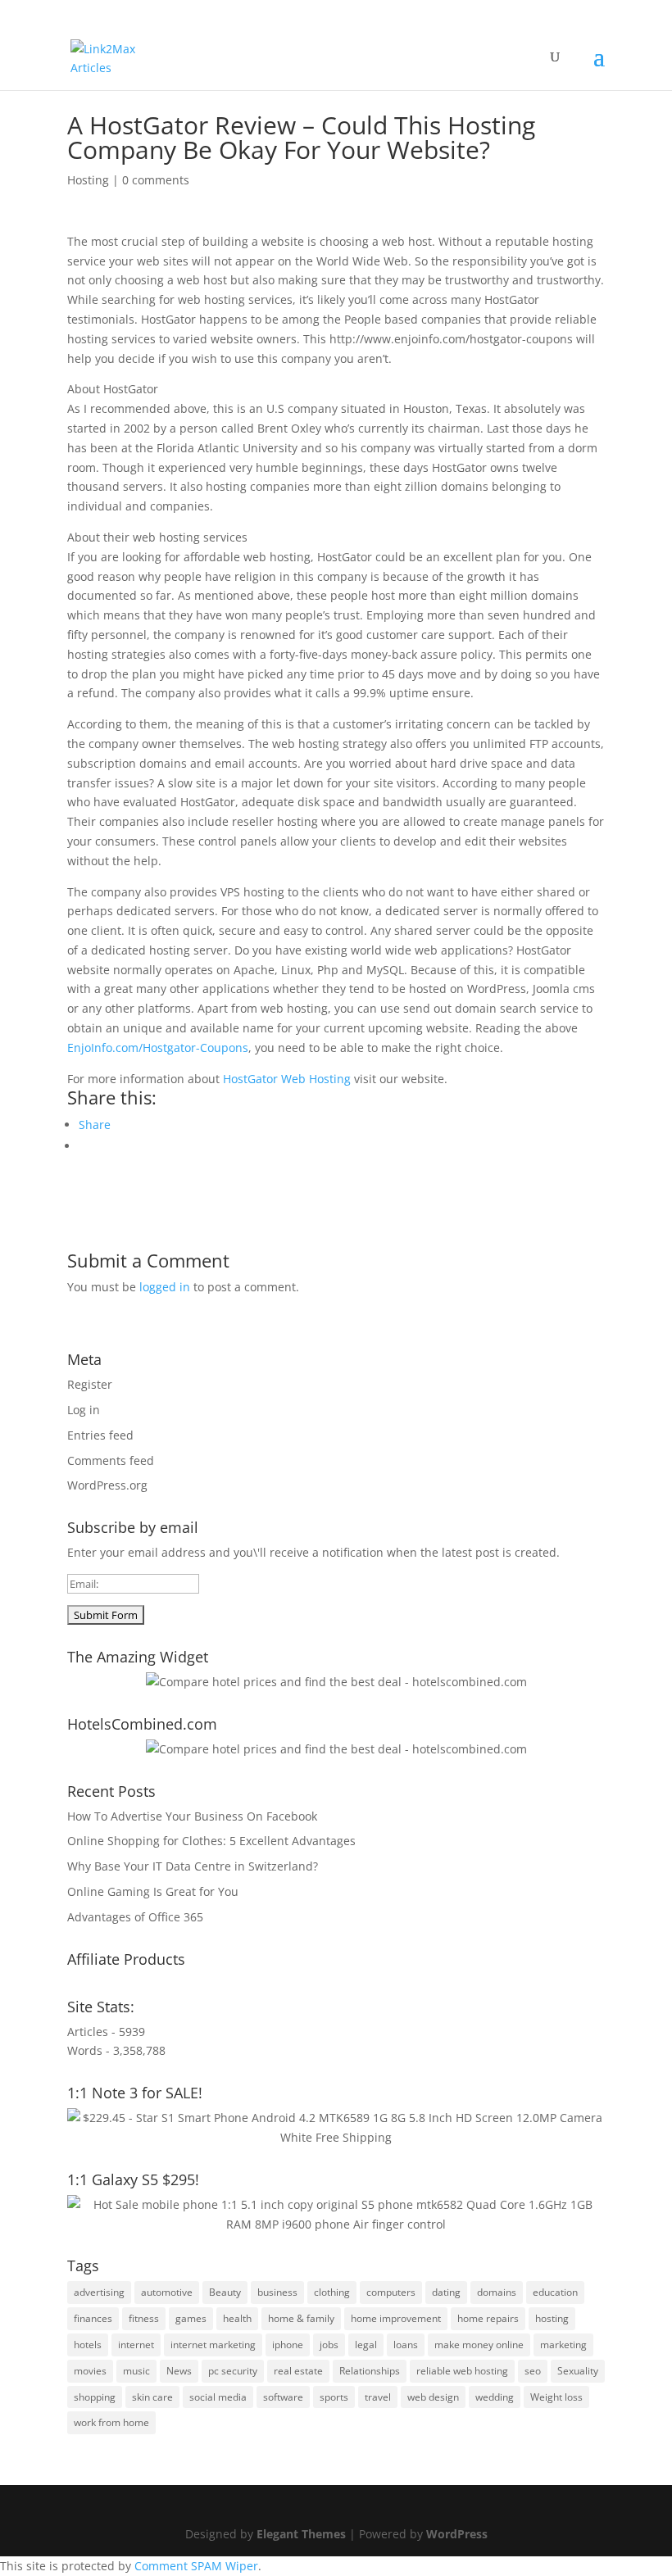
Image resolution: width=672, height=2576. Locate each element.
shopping (95, 2397)
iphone (288, 2345)
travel (378, 2397)
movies (90, 2371)
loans (406, 2345)
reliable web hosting (462, 2371)
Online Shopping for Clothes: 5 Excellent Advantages (211, 1841)
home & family (301, 2318)
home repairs (488, 2318)
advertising (99, 2292)
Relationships (370, 2371)
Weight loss (556, 2397)
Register (90, 1384)
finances (93, 2318)
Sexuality (578, 2371)
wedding (495, 2397)
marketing (563, 2345)
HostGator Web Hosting (287, 1079)
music (136, 2371)
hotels (88, 2345)
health (237, 2318)
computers (391, 2292)
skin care (152, 2397)
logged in (165, 1287)
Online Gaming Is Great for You (153, 1891)
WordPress (457, 2534)
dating (446, 2292)
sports (334, 2397)
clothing (332, 2292)
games (191, 2318)
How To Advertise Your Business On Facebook (192, 1816)
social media (218, 2397)
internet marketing (213, 2345)
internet (136, 2345)
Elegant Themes (301, 2534)
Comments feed (111, 1460)
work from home (111, 2422)
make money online (479, 2345)
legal (366, 2345)
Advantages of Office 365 (135, 1917)
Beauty (225, 2292)
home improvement (396, 2318)
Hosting (88, 180)
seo (533, 2371)
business (277, 2292)
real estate (298, 2371)
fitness (144, 2318)
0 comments (156, 180)
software (283, 2397)
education (555, 2292)
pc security (233, 2371)
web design (433, 2397)
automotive (167, 2292)
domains (497, 2292)
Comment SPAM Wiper (196, 2566)
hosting (552, 2318)
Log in (84, 1410)
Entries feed (100, 1435)
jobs (329, 2345)
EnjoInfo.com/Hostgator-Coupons (158, 1048)
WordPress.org (107, 1485)
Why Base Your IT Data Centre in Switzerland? (193, 1866)
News (179, 2371)
